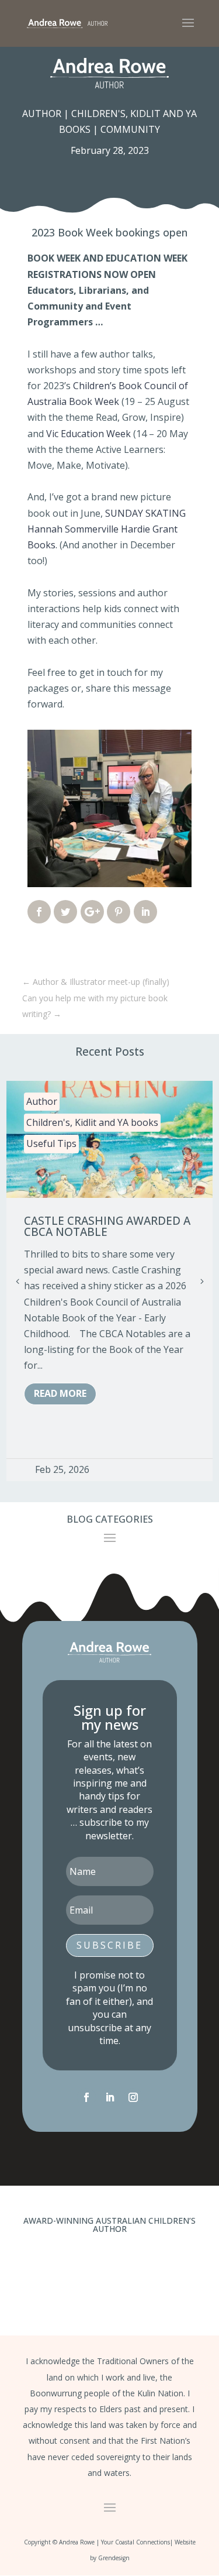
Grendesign (114, 2558)
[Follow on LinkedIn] (110, 2097)
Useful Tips (51, 1143)
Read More (60, 1393)
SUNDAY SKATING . (107, 529)
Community (130, 129)
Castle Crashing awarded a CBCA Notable (107, 1226)
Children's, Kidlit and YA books (92, 1122)
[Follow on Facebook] (86, 2097)
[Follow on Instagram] (133, 2097)
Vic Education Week (88, 434)
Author (42, 114)
